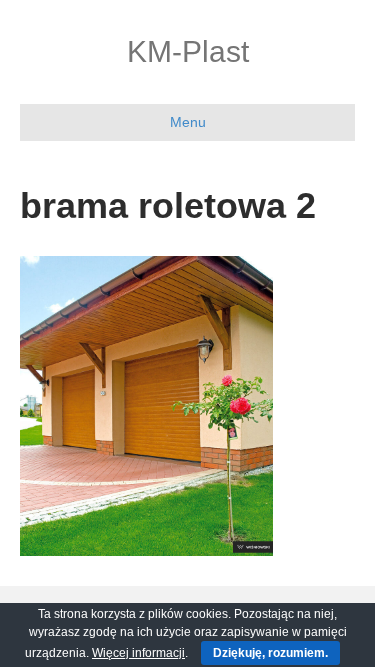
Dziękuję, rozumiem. (270, 653)
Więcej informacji (138, 653)
